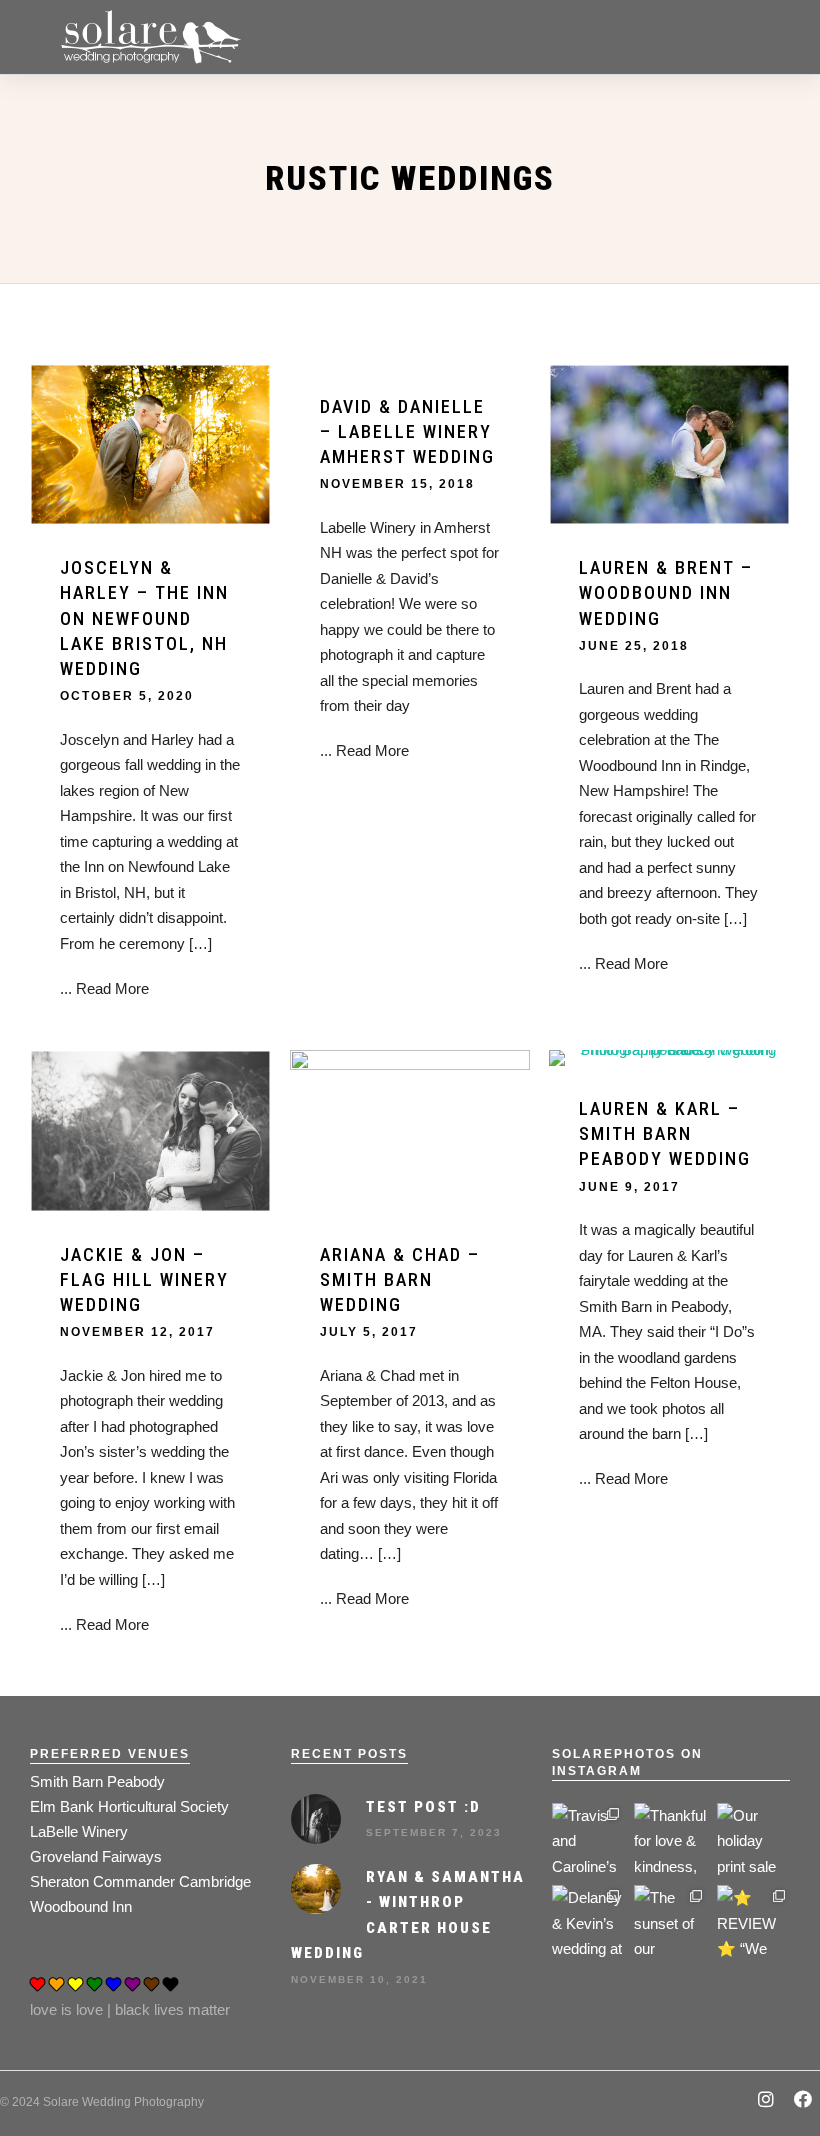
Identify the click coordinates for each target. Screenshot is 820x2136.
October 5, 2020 (127, 696)
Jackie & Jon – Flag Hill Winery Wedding (144, 1279)
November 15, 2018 (397, 484)
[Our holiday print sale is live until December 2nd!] (753, 1839)
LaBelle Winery (79, 1831)
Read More (112, 988)
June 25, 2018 (634, 646)
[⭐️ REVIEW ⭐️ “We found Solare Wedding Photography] (753, 1921)
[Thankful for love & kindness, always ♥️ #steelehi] (670, 1839)
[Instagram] (766, 2101)
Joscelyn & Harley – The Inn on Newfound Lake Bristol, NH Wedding (144, 618)
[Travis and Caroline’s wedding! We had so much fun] (588, 1839)
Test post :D (423, 1807)
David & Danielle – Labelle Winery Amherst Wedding (407, 431)
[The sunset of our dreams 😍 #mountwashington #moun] (670, 1921)
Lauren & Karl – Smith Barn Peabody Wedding (665, 1133)
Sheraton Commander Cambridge (140, 1881)
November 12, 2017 (137, 1332)
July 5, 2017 (369, 1332)
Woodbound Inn (81, 1906)
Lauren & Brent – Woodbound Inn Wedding (666, 592)
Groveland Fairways (96, 1856)
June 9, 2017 (629, 1187)
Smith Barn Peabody (97, 1781)
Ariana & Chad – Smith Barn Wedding (400, 1279)
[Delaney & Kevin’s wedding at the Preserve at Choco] (588, 1921)
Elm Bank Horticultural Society (129, 1806)
